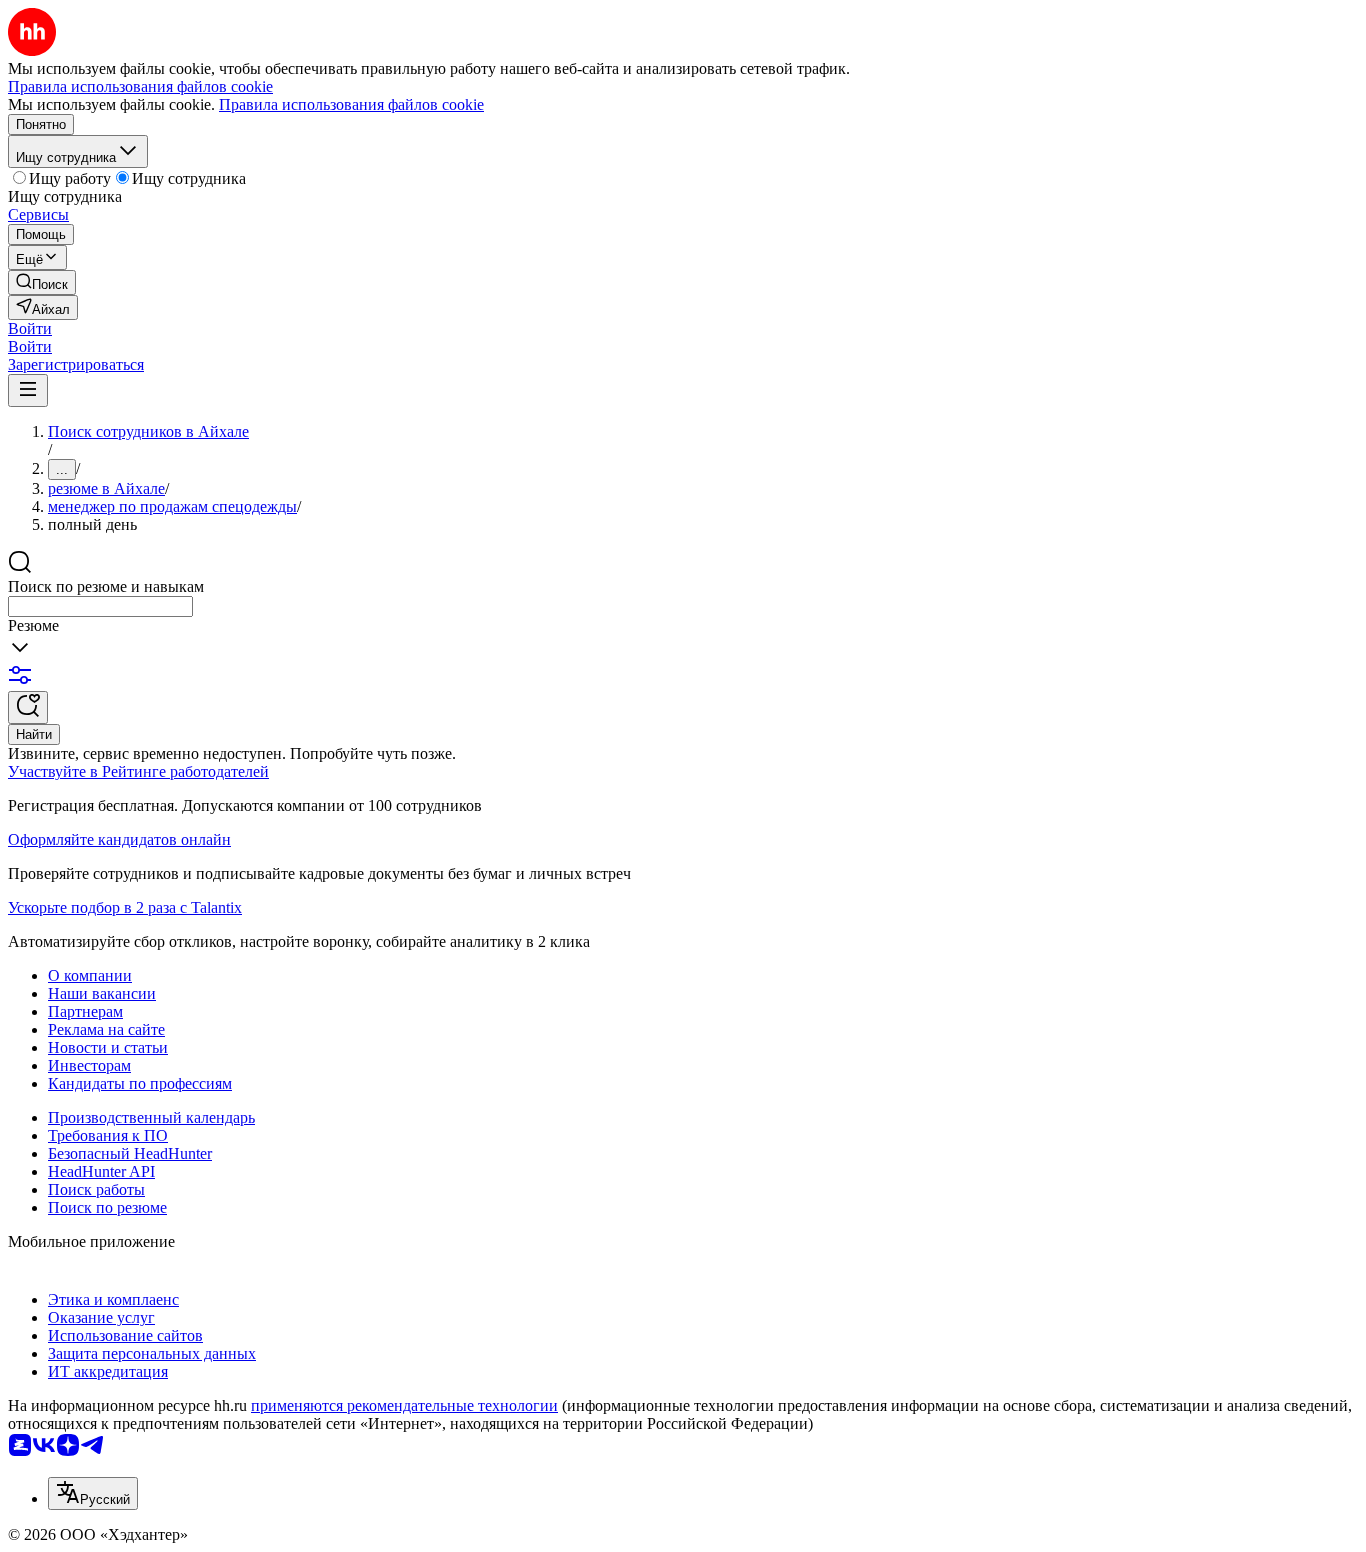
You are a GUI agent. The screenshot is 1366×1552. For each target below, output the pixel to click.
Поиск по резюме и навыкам (106, 586)
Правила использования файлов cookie (351, 104)
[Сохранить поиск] (28, 707)
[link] (42, 282)
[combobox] (100, 606)
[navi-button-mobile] (28, 390)
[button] (30, 328)
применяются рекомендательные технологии (404, 1405)
